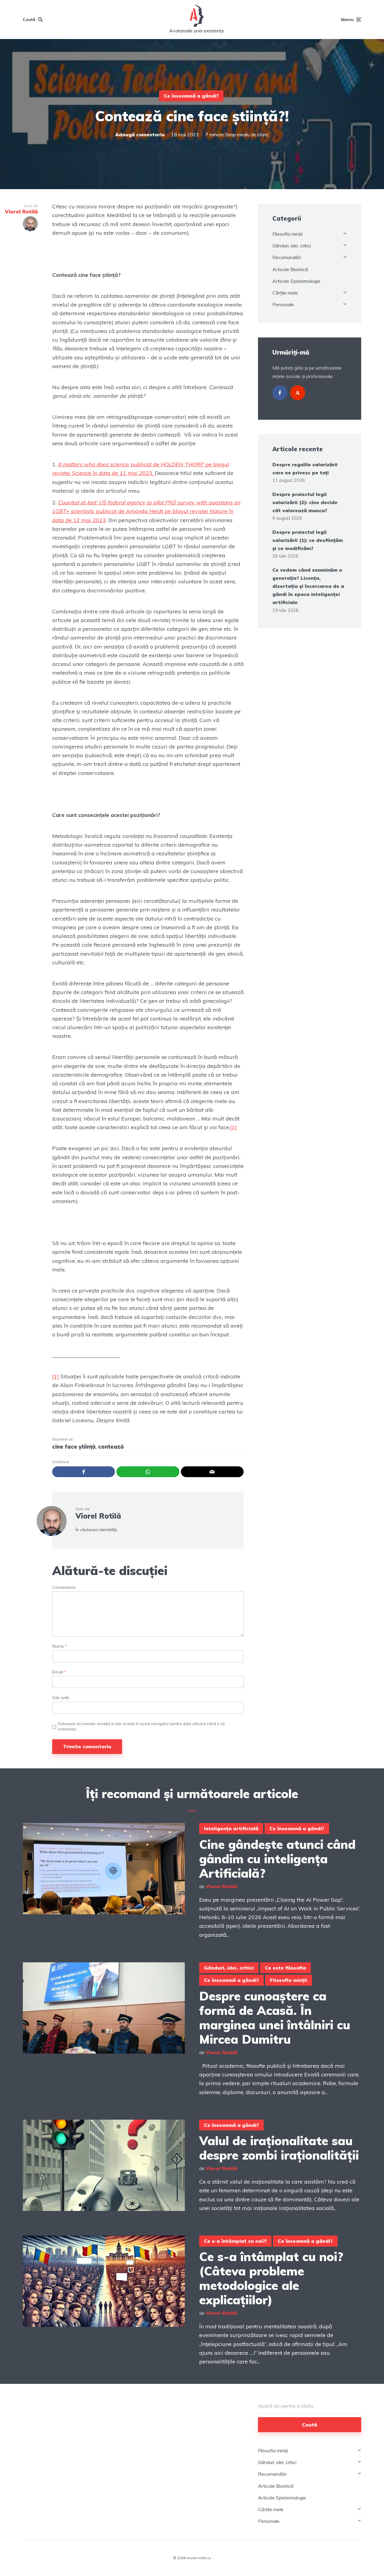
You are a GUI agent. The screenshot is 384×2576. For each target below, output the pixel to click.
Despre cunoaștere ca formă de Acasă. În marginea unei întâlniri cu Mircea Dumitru (275, 2018)
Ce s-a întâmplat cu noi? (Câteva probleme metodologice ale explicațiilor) (271, 2278)
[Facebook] (280, 393)
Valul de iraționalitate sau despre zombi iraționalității (279, 2148)
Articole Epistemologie (296, 281)
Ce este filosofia (285, 1968)
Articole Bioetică (290, 269)
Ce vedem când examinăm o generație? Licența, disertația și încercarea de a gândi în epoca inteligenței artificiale (308, 586)
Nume (60, 1646)
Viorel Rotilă (98, 1516)
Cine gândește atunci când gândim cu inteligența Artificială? (277, 1859)
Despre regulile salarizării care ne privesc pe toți (305, 469)
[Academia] (298, 393)
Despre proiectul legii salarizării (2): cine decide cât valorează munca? (305, 502)
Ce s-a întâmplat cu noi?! (235, 2241)
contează (111, 1447)
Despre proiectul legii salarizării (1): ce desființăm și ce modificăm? (308, 540)
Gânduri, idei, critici (292, 246)
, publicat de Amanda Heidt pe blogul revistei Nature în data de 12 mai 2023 (146, 511)
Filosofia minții (287, 234)
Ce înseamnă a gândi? (191, 96)
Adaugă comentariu (140, 135)
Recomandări (287, 257)
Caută (310, 2425)
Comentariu (64, 1587)
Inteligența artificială (231, 1828)
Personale (283, 304)
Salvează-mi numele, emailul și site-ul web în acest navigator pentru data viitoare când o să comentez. (141, 1726)
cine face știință (74, 1447)
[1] (233, 1127)
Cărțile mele (285, 293)
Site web (61, 1698)
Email (59, 1672)
